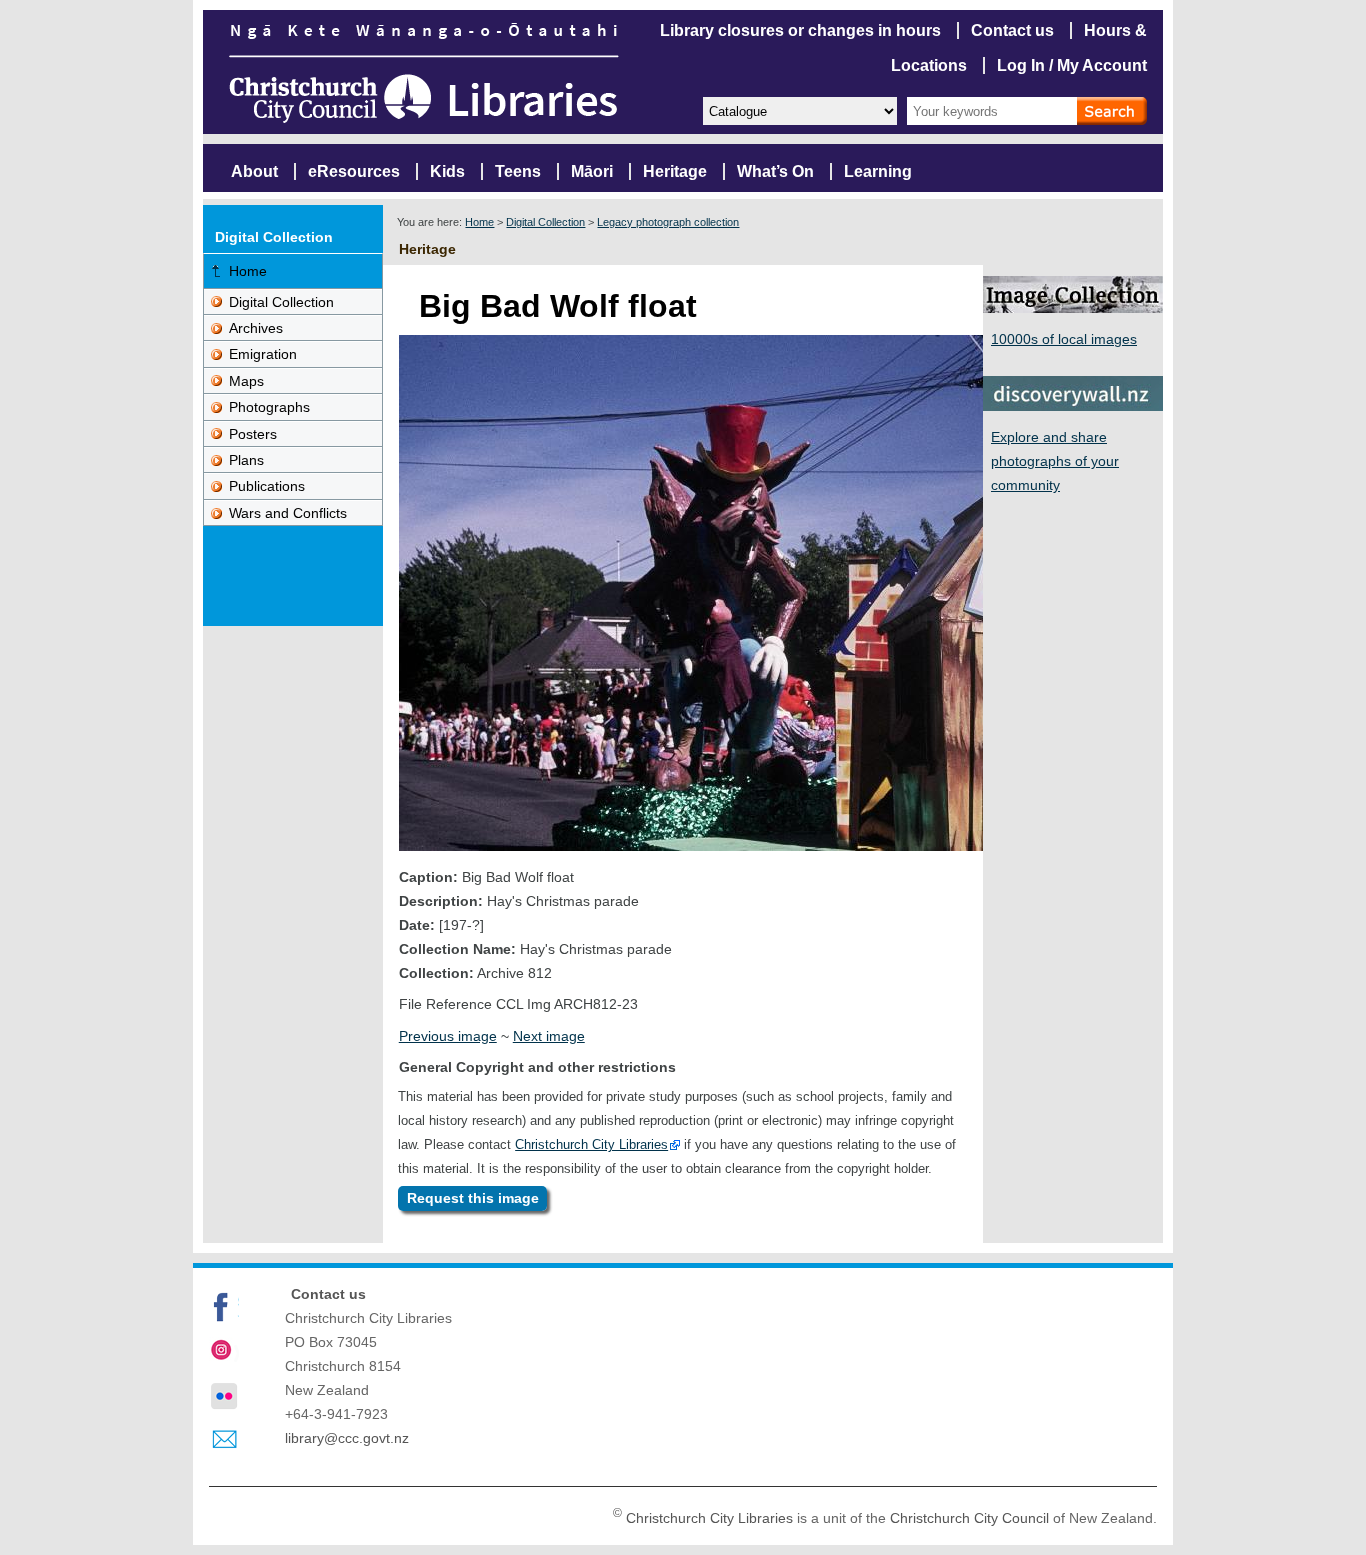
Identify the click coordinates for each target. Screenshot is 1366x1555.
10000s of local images (1064, 339)
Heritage (675, 171)
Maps (246, 381)
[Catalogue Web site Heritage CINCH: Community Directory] (799, 109)
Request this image (473, 1199)
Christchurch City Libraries (591, 1144)
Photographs (269, 407)
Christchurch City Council (969, 1518)
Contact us (1012, 30)
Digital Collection (545, 222)
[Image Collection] (1073, 307)
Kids (447, 171)
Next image (549, 1036)
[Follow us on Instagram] (224, 1352)
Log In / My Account (1072, 65)
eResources (354, 171)
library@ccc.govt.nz (347, 1438)
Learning (878, 171)
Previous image (448, 1036)
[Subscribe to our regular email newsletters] (224, 1440)
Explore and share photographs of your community (1055, 461)
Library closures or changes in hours (800, 30)
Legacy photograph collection (668, 222)
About (254, 171)
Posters (253, 434)
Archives (256, 328)
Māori (592, 171)
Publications (267, 486)
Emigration (263, 354)
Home (479, 222)
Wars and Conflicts (288, 513)
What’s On (775, 171)
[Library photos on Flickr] (224, 1396)
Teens (518, 171)
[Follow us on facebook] (224, 1307)
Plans (246, 460)
